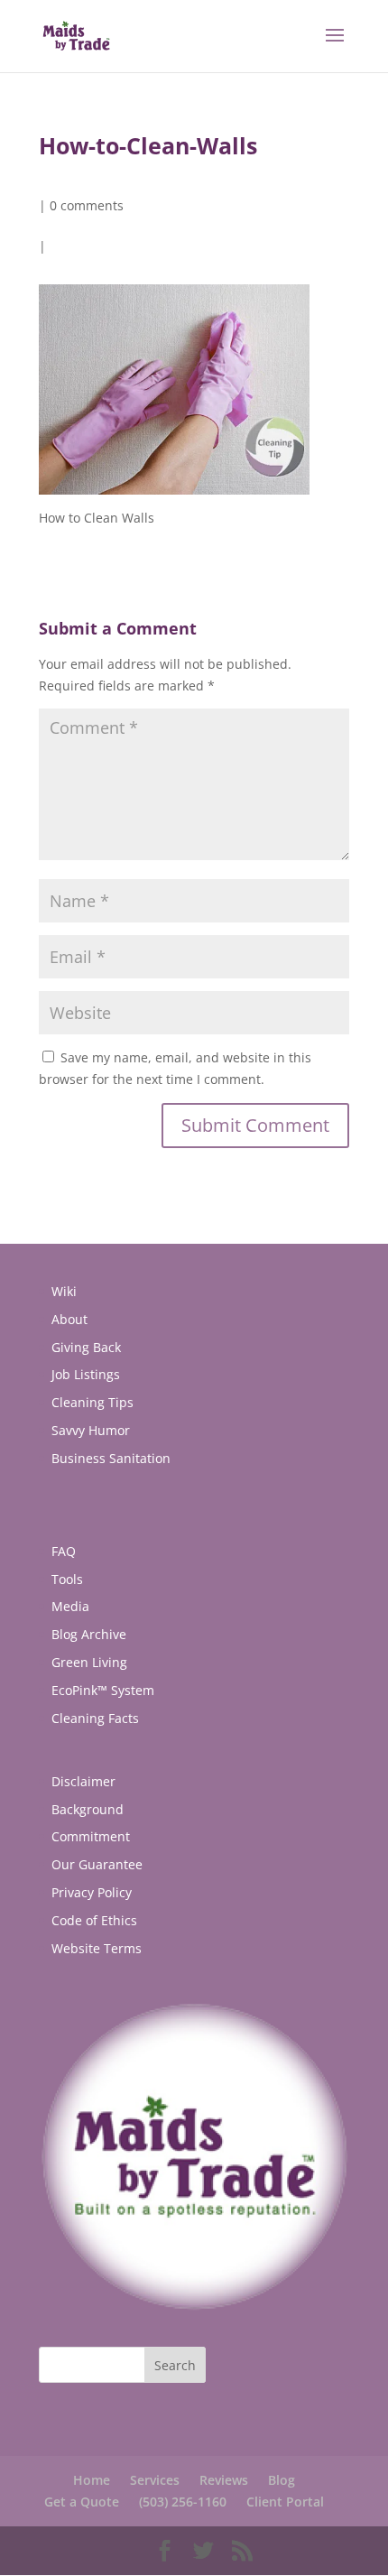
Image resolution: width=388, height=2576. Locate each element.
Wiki (64, 1291)
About (69, 1319)
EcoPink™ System (103, 1690)
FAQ (64, 1551)
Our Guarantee (97, 1864)
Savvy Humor (91, 1430)
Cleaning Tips (92, 1402)
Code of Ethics (94, 1920)
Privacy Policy (92, 1892)
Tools (67, 1579)
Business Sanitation (111, 1458)
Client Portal (285, 2502)
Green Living (89, 1662)
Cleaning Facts (95, 1718)
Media (70, 1606)
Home (92, 2480)
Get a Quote (82, 2502)
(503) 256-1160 (183, 2502)
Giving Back (86, 1347)
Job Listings (86, 1374)
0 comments (87, 205)
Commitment (91, 1836)
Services (155, 2480)
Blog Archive (89, 1634)
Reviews (224, 2480)
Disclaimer (83, 1781)
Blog (282, 2480)
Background (88, 1809)
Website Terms (97, 1948)
